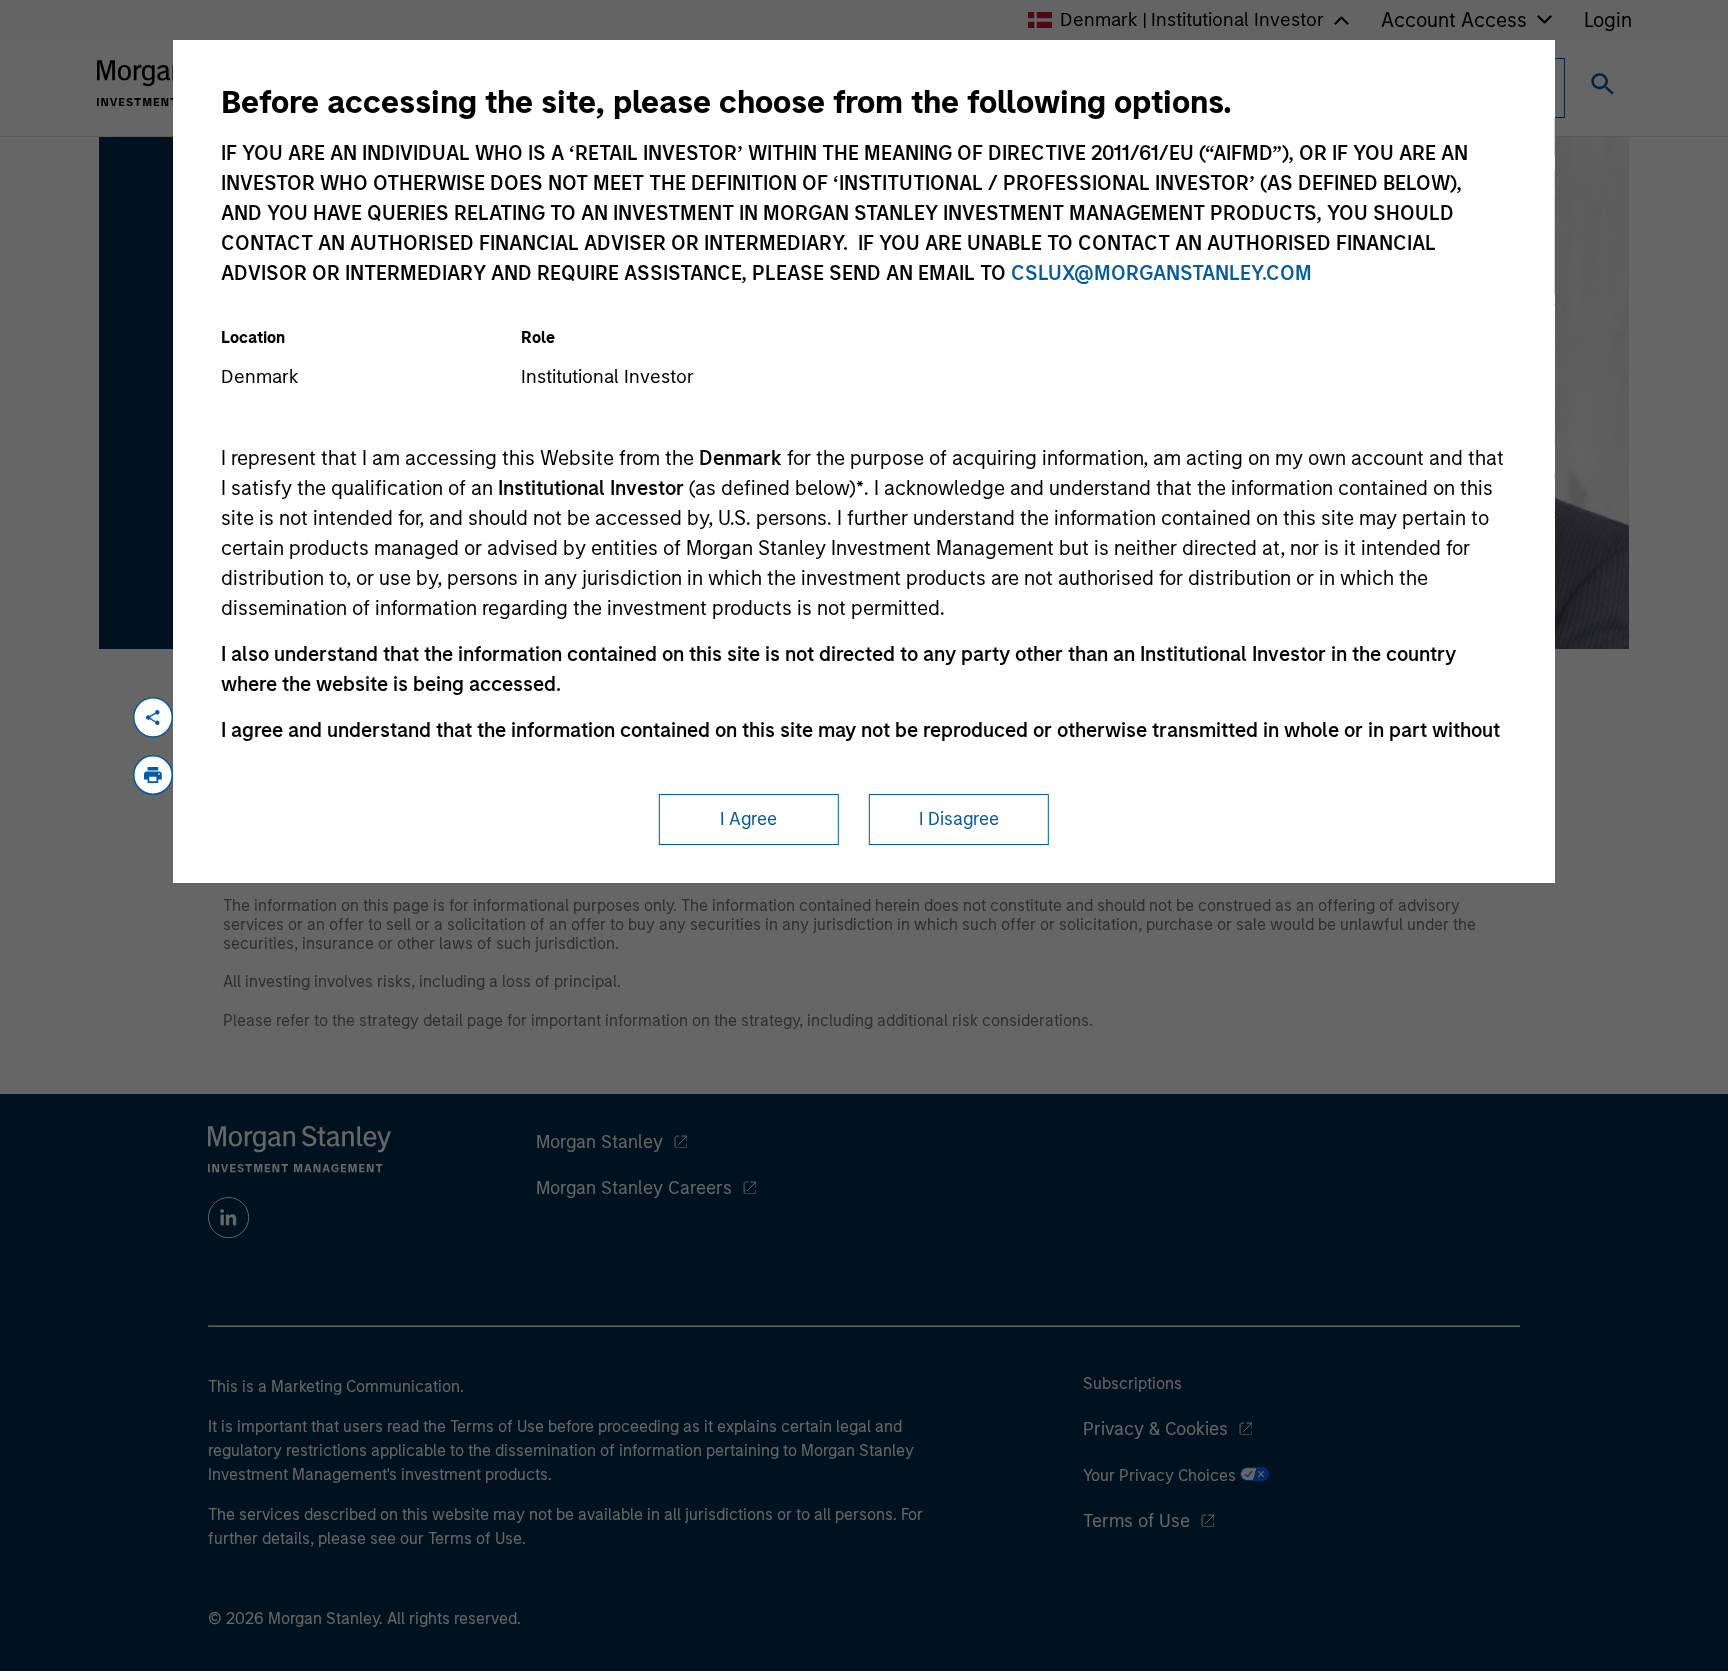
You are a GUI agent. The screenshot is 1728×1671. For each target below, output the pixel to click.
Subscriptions (1132, 1383)
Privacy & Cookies (1155, 1429)
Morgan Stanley (599, 1142)
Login (1608, 20)
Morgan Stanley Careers (634, 1188)
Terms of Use (1136, 1521)
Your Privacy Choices (1161, 1475)
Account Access (1454, 20)
